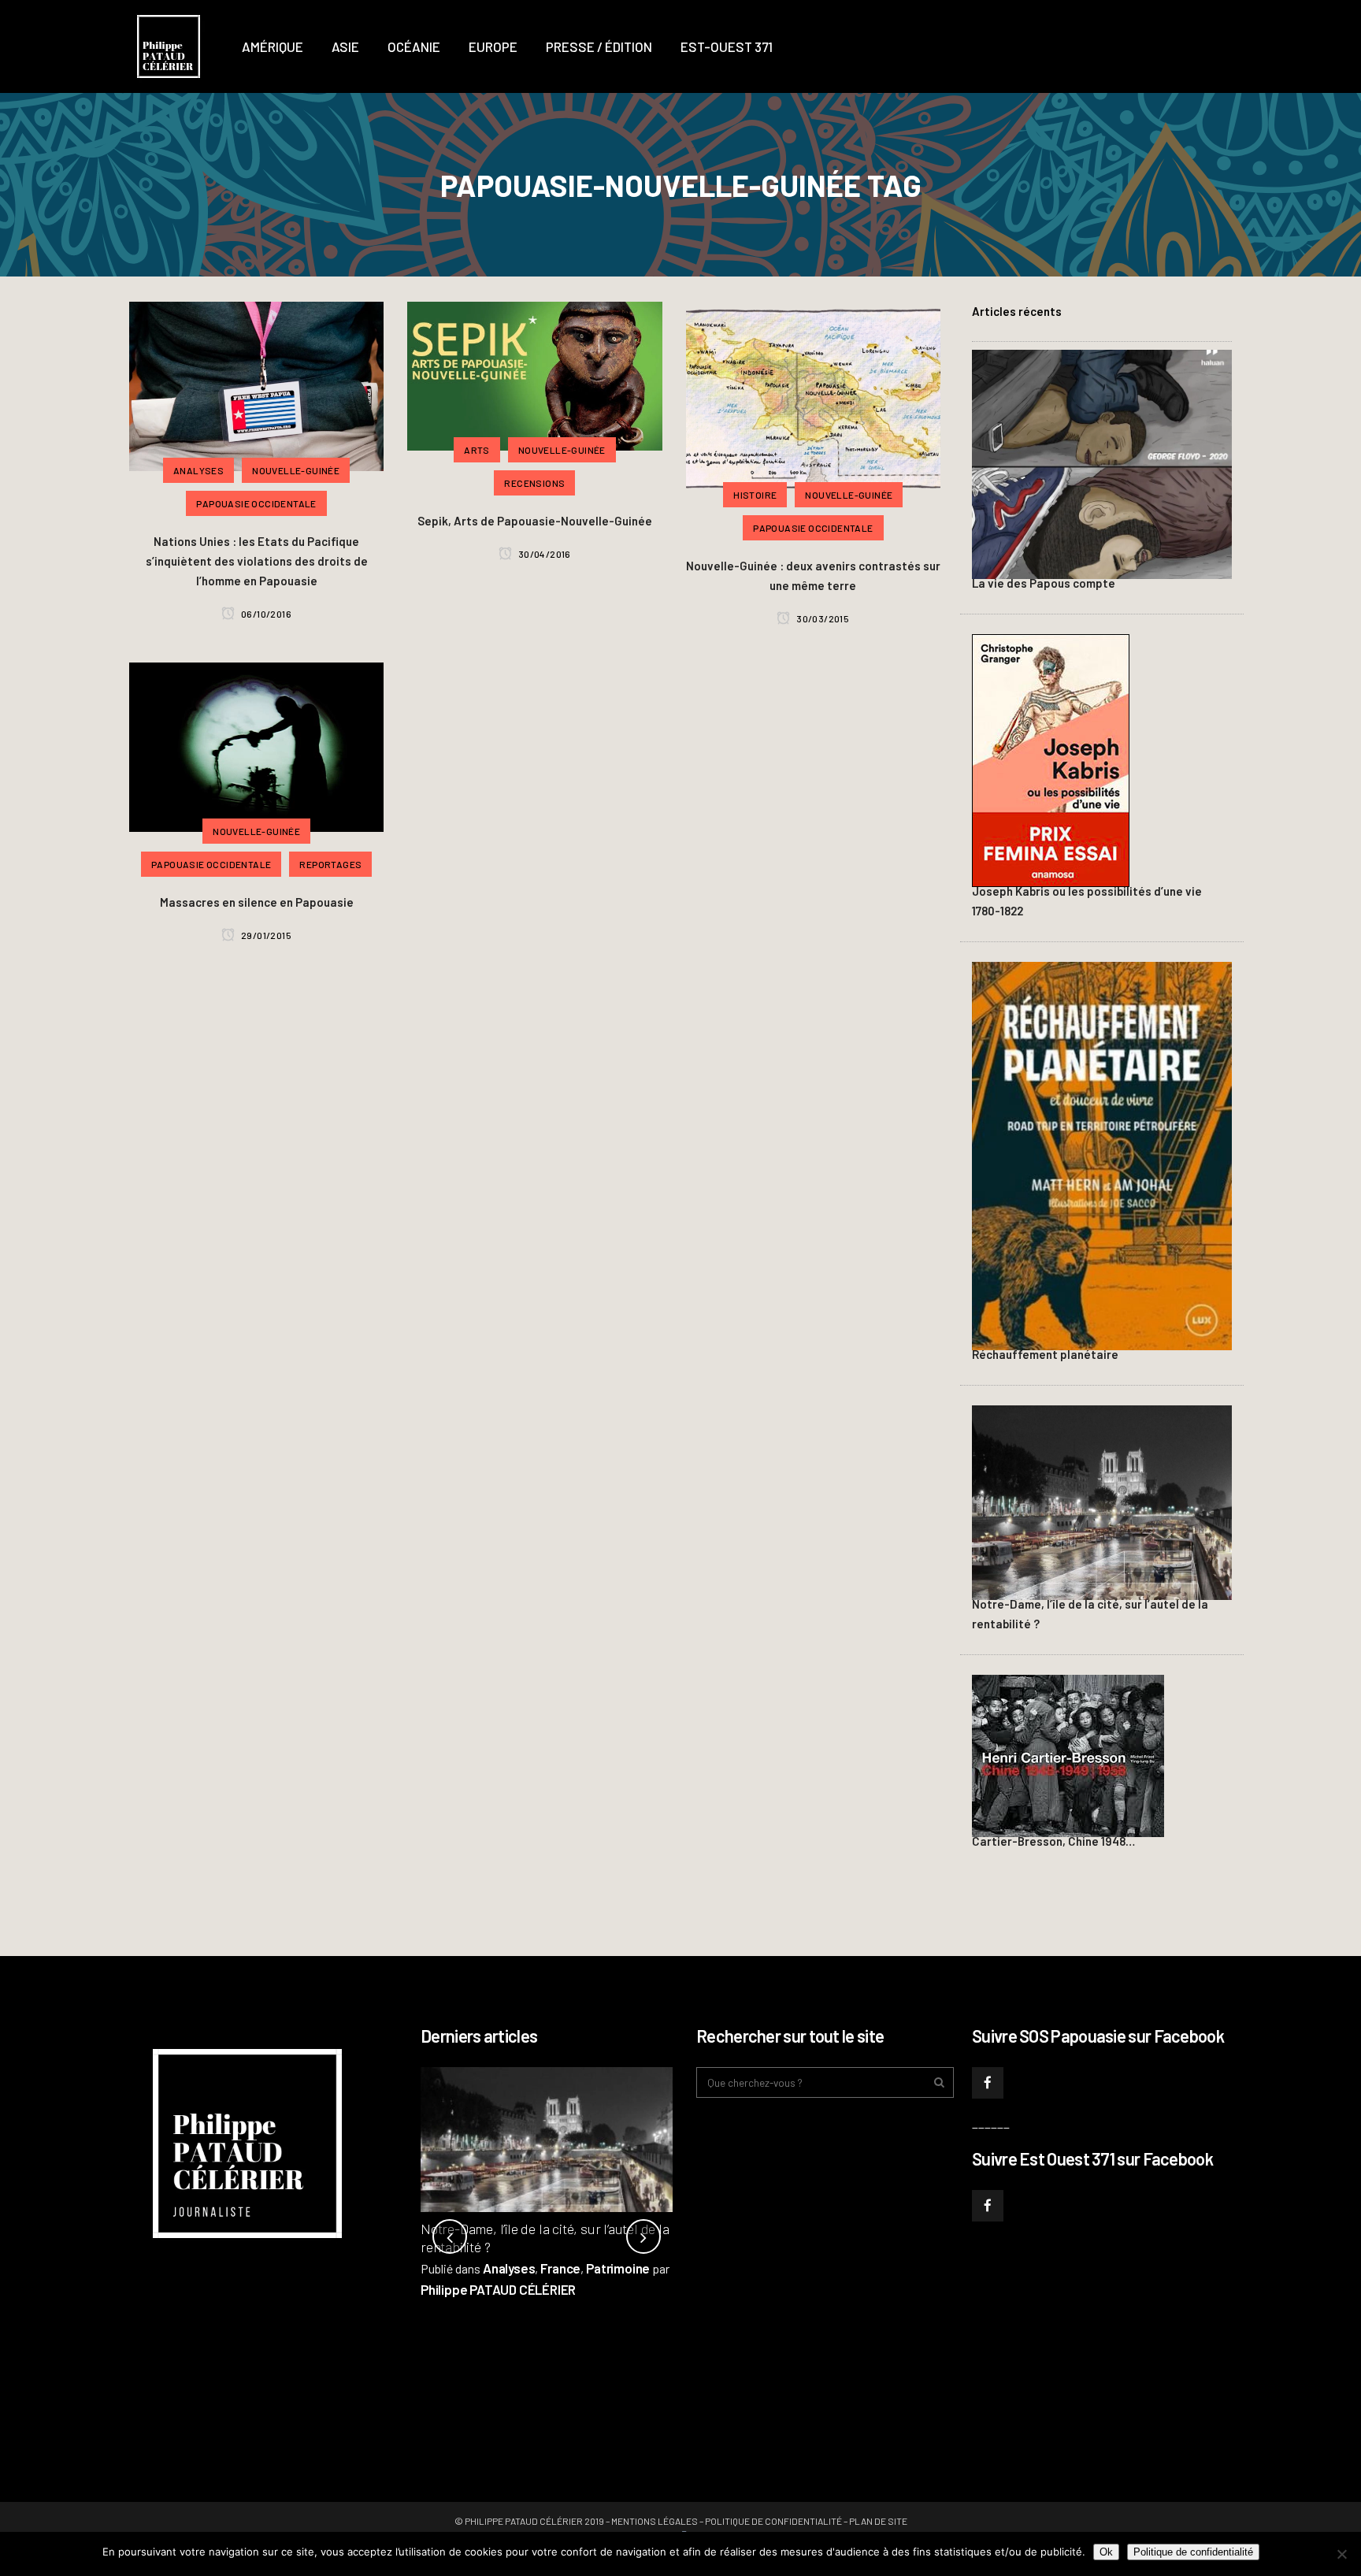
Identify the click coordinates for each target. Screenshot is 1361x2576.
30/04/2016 (543, 554)
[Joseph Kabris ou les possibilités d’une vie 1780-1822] (1051, 759)
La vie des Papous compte (1044, 583)
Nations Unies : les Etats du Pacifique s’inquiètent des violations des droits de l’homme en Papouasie (257, 561)
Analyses (509, 2268)
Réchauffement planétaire (1045, 1354)
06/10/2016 (265, 614)
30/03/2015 (822, 618)
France (560, 2268)
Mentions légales (655, 2521)
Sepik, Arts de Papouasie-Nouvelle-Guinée (535, 521)
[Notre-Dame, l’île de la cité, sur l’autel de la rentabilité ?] (1102, 1501)
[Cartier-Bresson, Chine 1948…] (1068, 1754)
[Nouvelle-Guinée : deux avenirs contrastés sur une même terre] (813, 396)
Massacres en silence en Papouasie (257, 902)
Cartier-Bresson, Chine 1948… (1053, 1841)
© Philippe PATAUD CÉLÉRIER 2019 (529, 2521)
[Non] (1341, 2554)
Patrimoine (618, 2268)
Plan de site (878, 2521)
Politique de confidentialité (773, 2521)
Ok (1106, 2552)
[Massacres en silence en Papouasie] (256, 744)
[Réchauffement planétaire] (1102, 1154)
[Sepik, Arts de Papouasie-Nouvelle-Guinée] (534, 373)
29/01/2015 (265, 935)
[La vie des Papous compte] (1102, 462)
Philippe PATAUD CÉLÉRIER (498, 2289)
